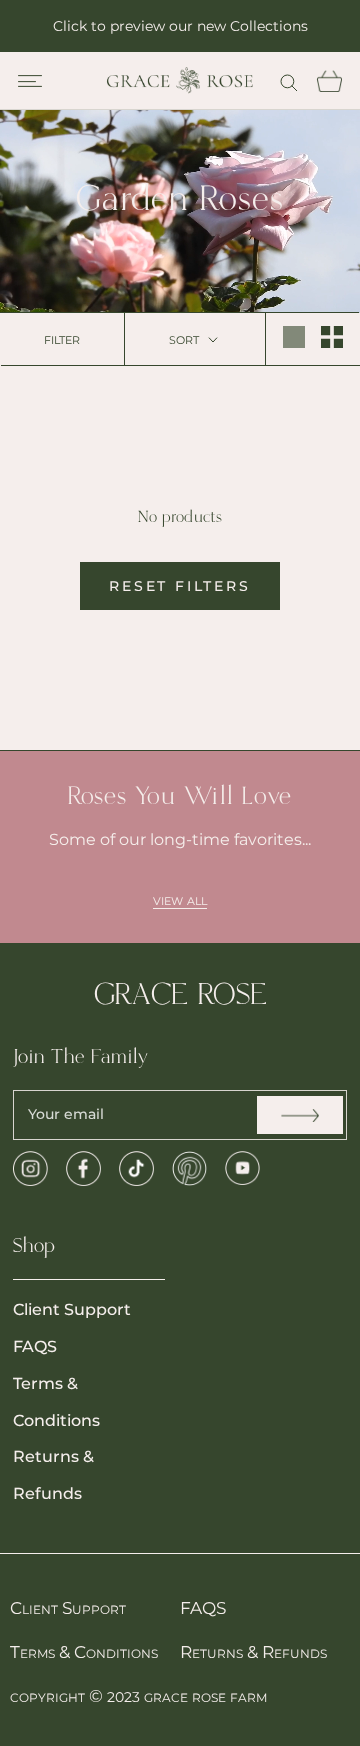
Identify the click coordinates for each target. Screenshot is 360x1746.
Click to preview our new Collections (180, 26)
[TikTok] (136, 1168)
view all (180, 899)
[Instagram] (30, 1168)
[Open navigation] (30, 81)
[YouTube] (242, 1168)
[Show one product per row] (294, 337)
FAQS (35, 1346)
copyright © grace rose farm (138, 1696)
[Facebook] (83, 1168)
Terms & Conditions (56, 1402)
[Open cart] (329, 81)
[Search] (289, 80)
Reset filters (179, 586)
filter (62, 338)
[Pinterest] (189, 1168)
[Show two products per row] (332, 337)
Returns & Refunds (53, 1475)
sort (186, 338)
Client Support (72, 1309)
